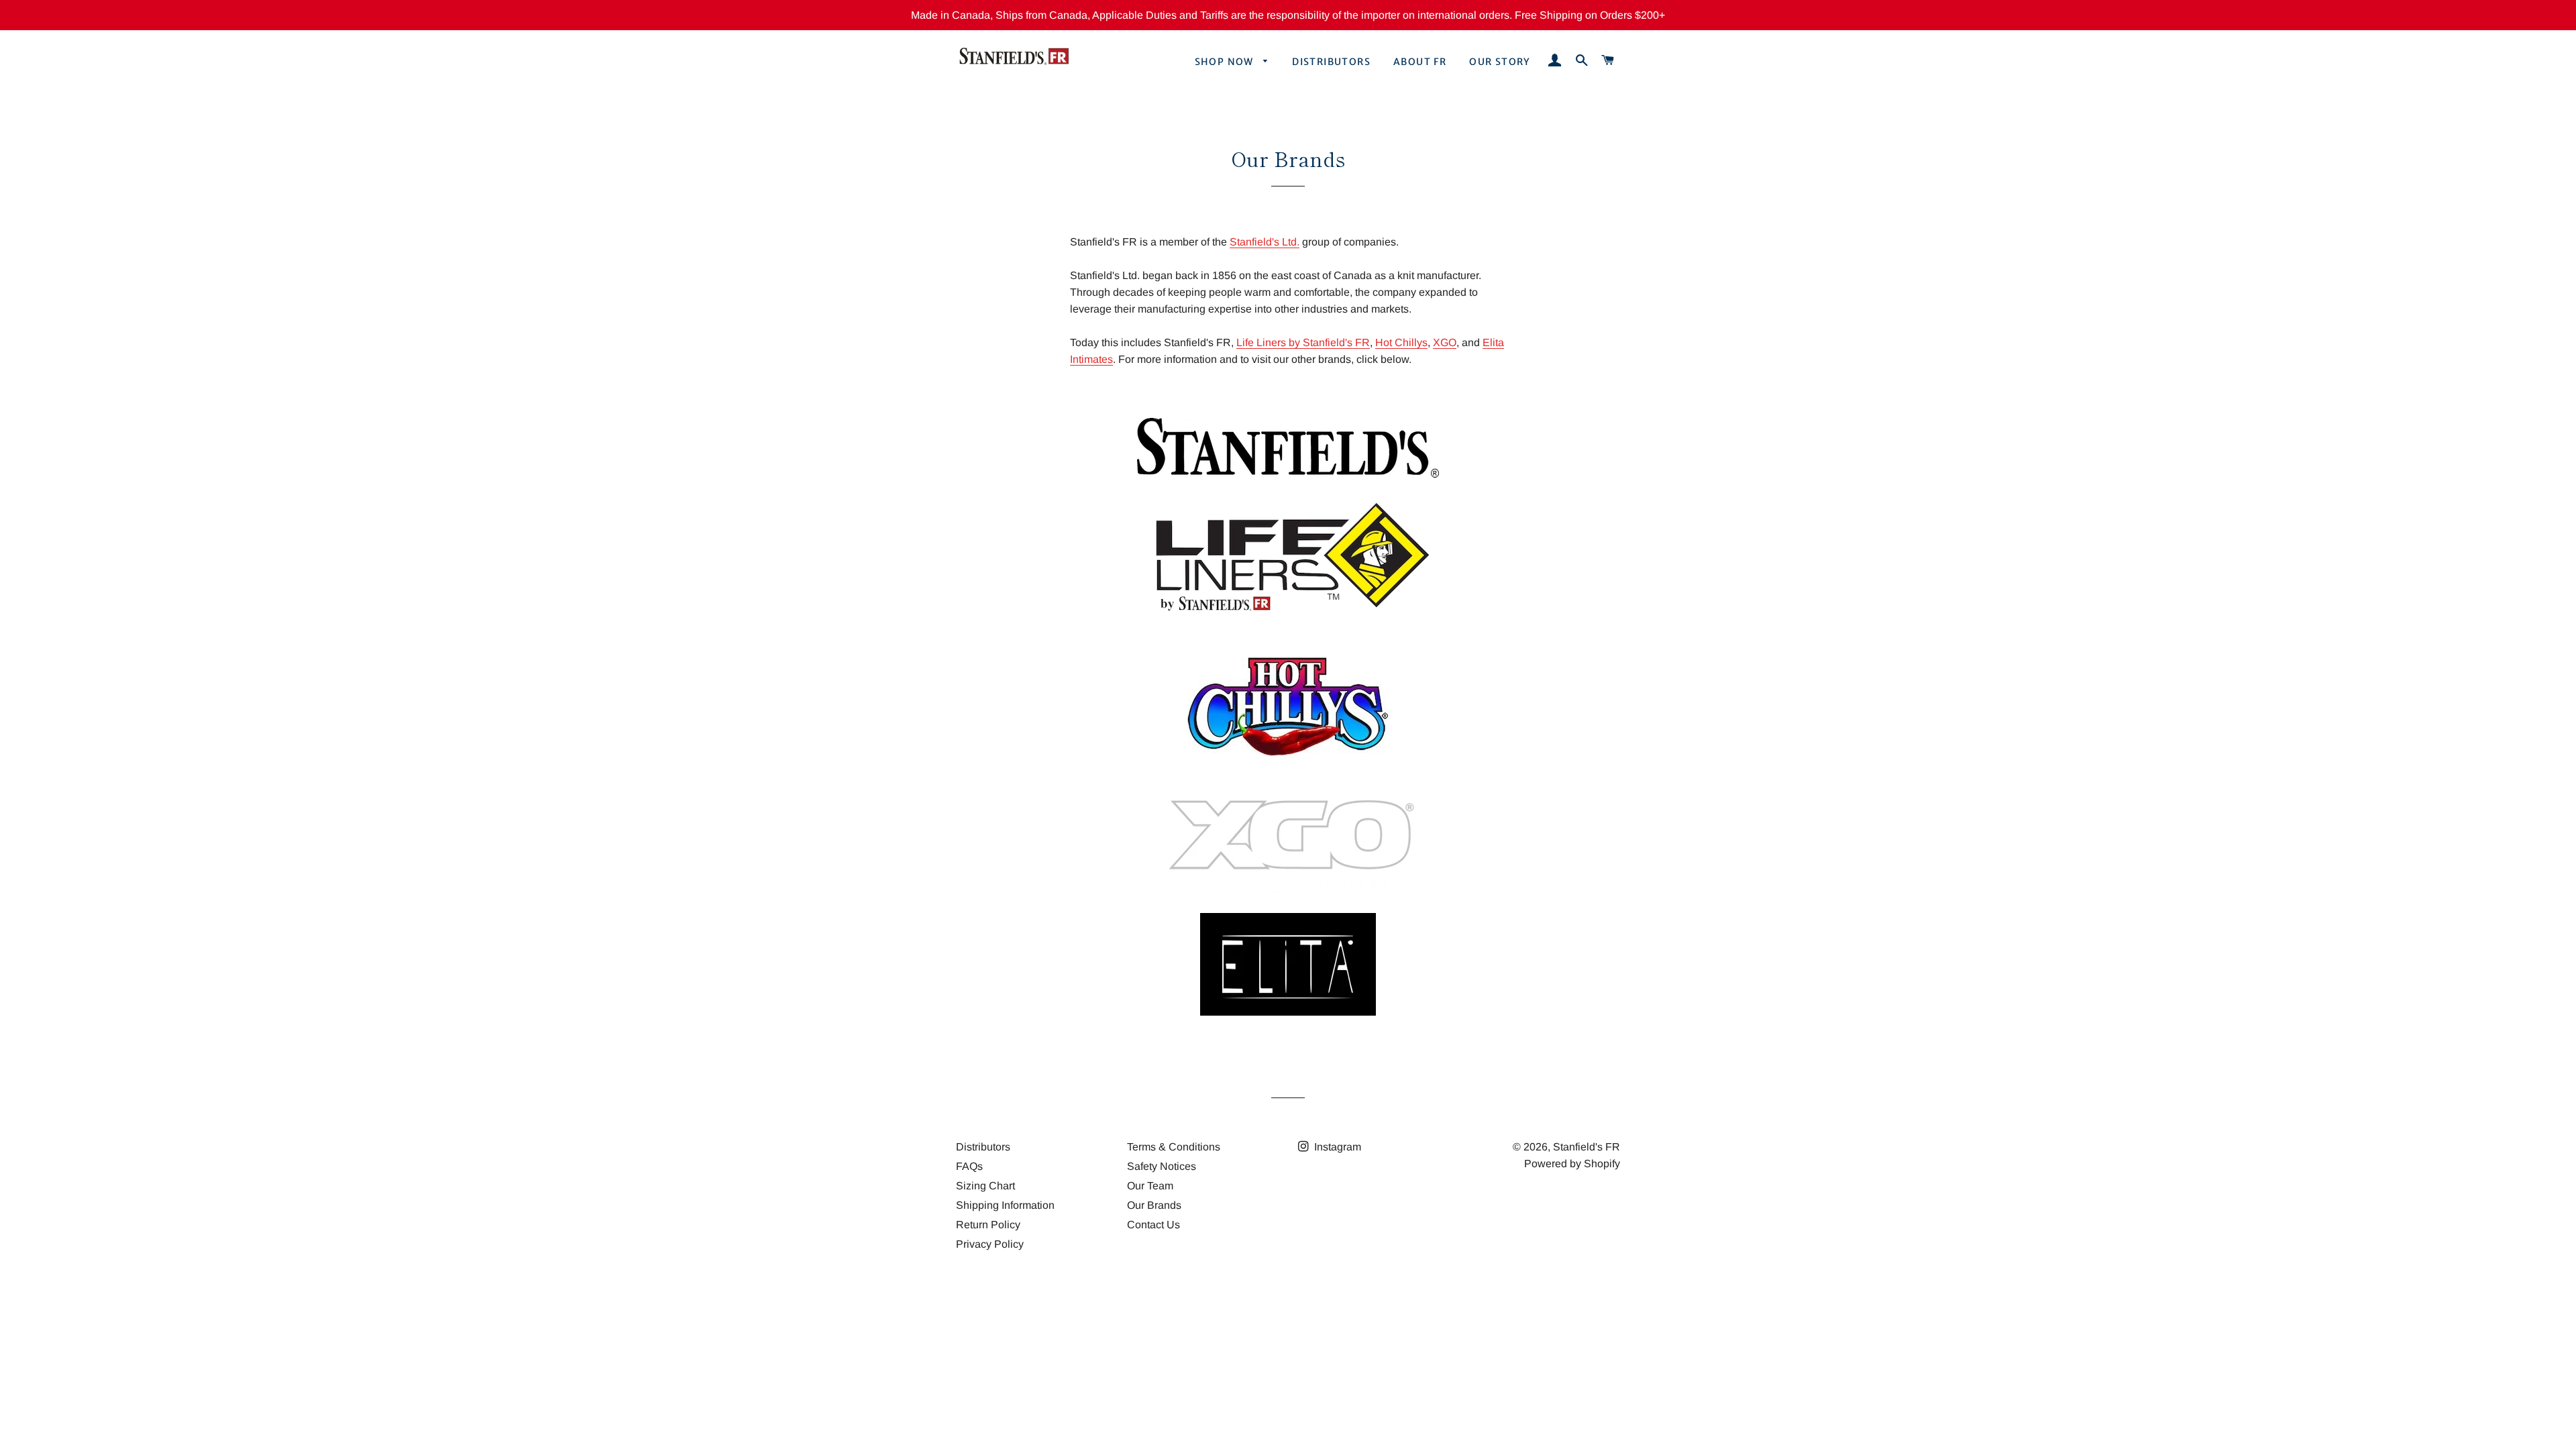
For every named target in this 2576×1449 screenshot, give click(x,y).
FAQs (969, 1166)
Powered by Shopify (1572, 1164)
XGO (1445, 342)
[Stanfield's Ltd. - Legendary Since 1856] (1288, 474)
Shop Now (1226, 62)
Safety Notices (1162, 1166)
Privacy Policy (990, 1244)
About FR (1420, 62)
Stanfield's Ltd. (1265, 242)
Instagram (1336, 1147)
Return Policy (988, 1225)
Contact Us (1153, 1225)
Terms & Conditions (1174, 1147)
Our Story (1500, 62)
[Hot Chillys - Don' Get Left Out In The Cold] (1288, 772)
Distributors (1331, 62)
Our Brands (1154, 1205)
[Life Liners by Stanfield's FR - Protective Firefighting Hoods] (1288, 617)
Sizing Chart (985, 1186)
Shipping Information (1005, 1205)
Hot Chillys (1401, 342)
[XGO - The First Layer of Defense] (1288, 895)
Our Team (1150, 1186)
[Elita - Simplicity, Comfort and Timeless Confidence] (1288, 1012)
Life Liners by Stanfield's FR (1303, 342)
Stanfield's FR (1587, 1147)
